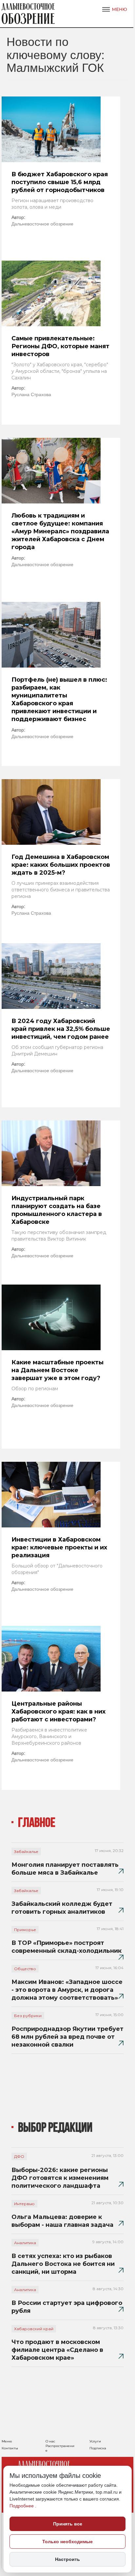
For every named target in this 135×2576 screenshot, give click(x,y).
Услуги (95, 2441)
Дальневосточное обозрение (42, 224)
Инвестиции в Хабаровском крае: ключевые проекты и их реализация (59, 1547)
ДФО (19, 2156)
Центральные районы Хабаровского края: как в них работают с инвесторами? (58, 1712)
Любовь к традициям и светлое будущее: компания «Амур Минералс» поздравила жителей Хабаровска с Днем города (60, 531)
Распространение (60, 2448)
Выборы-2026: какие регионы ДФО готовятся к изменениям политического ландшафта (60, 2178)
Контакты (10, 2448)
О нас (50, 2441)
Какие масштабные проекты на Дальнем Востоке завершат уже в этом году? (58, 1370)
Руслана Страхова (31, 394)
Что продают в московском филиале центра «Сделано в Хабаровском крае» (57, 2350)
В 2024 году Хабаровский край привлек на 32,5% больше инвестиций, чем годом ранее (61, 1029)
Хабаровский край (34, 2329)
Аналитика (25, 2243)
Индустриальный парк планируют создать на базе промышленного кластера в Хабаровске (57, 1210)
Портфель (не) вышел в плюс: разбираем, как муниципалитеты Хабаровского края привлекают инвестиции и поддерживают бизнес (59, 699)
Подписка (98, 2448)
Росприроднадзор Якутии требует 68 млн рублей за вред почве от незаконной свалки (67, 2037)
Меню (7, 2441)
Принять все (68, 2524)
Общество (25, 1969)
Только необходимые (67, 2542)
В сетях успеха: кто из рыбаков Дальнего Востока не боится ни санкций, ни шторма (63, 2264)
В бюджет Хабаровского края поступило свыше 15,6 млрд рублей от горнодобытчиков (60, 182)
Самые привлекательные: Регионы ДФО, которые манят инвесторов (60, 346)
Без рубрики (28, 2016)
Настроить (67, 2559)
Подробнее (22, 2506)
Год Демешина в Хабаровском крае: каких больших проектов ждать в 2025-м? (61, 865)
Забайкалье (26, 1852)
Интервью (24, 2204)
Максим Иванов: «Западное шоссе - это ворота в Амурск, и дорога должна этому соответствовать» (67, 1990)
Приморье (25, 1930)
